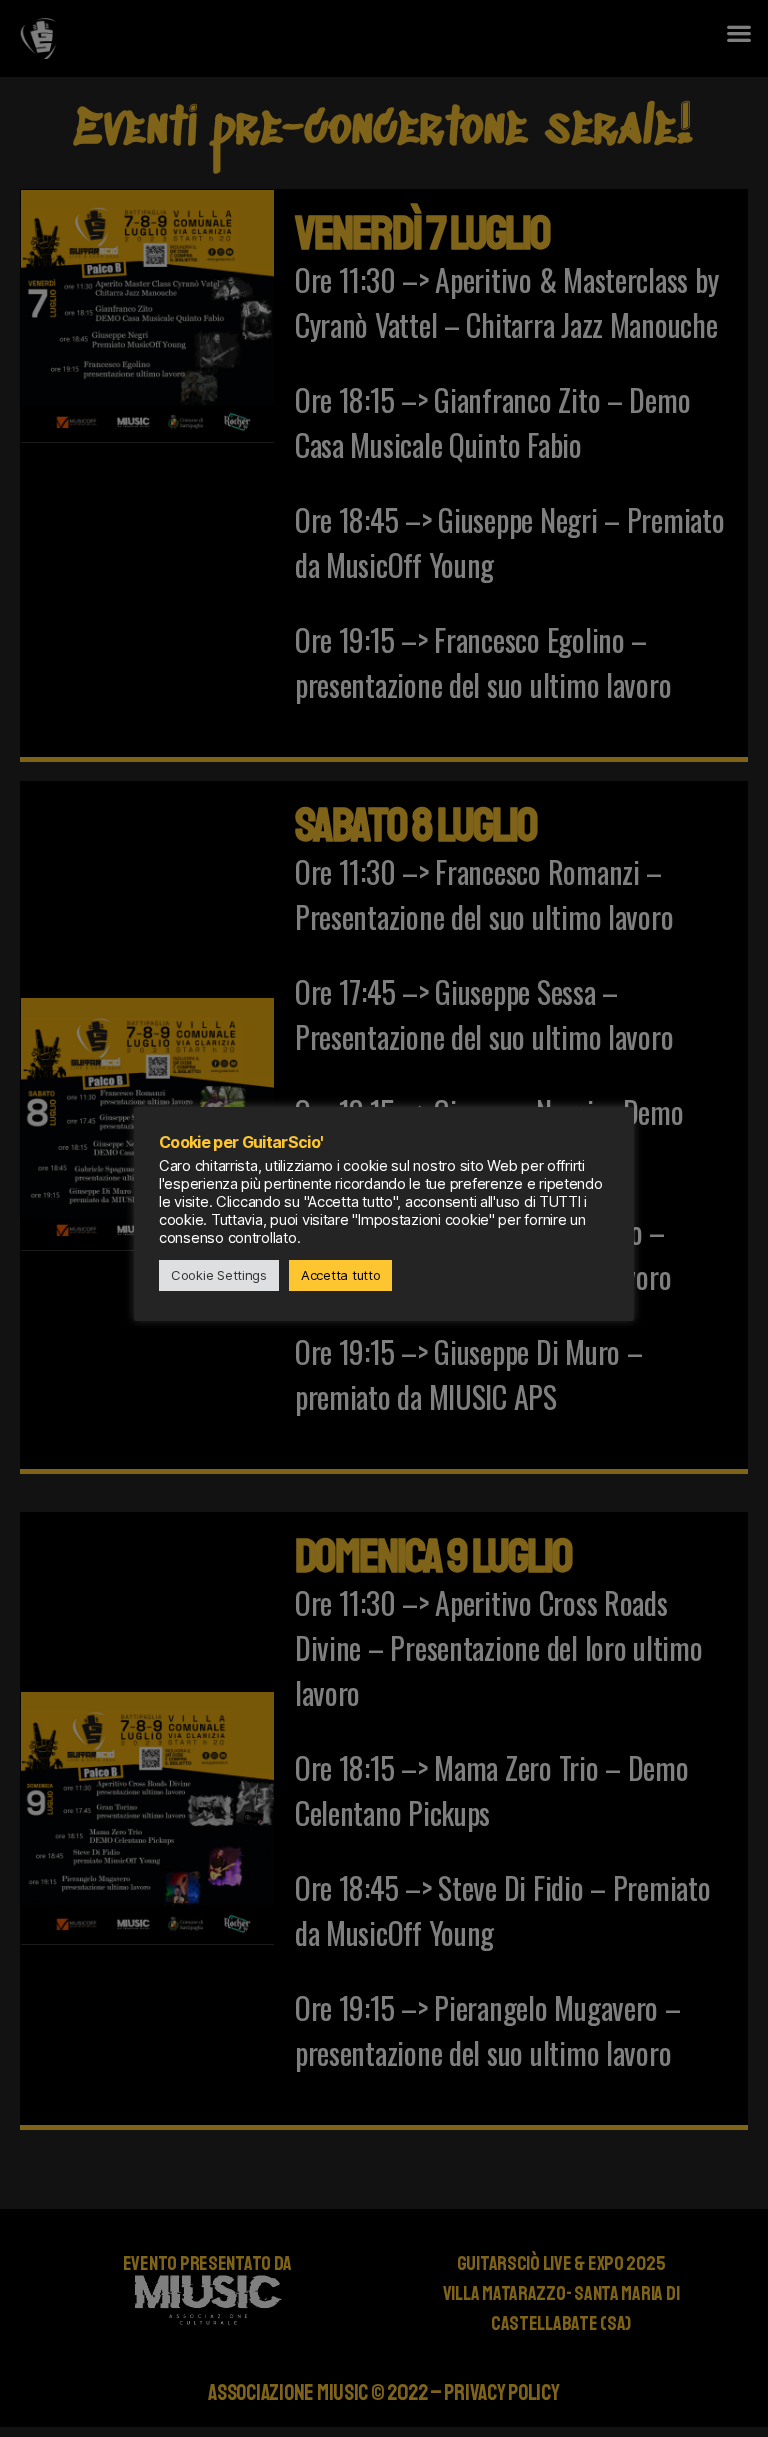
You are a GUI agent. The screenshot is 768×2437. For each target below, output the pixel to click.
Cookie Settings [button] (219, 1275)
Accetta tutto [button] (341, 1275)
